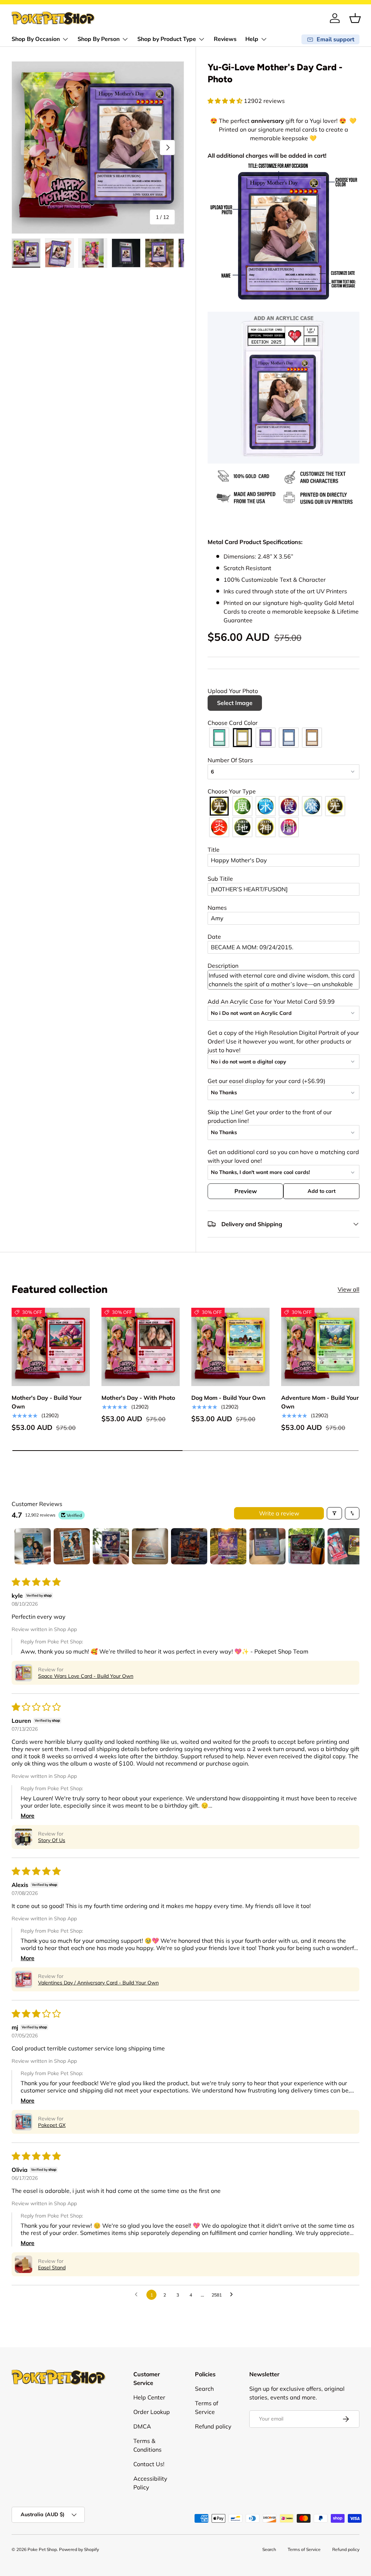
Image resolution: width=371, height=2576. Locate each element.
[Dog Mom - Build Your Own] (230, 1347)
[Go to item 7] (267, 1546)
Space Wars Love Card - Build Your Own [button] (86, 1676)
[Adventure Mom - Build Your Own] (320, 1347)
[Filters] (334, 1513)
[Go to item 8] (307, 1546)
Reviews (225, 39)
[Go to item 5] (189, 1546)
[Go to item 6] (228, 1546)
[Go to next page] (233, 2295)
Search (204, 2389)
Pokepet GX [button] (52, 2125)
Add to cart (322, 1191)
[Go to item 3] (111, 1546)
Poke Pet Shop (42, 2549)
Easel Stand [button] (52, 2268)
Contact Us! (149, 2464)
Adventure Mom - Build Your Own (320, 1402)
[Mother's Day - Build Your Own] (51, 1347)
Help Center (149, 2397)
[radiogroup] (284, 738)
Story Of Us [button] (52, 1840)
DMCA (142, 2426)
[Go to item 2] (72, 1546)
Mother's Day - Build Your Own (47, 1402)
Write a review (279, 1513)
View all (349, 1289)
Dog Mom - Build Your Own (228, 1398)
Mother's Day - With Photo (138, 1398)
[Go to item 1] (33, 1546)
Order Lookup (152, 2412)
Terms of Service (304, 2549)
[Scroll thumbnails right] (351, 1546)
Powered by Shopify (79, 2549)
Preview (246, 1191)
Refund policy (213, 2426)
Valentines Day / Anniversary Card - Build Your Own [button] (98, 1983)
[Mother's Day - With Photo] (141, 1347)
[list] (98, 148)
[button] (355, 18)
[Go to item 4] (150, 1546)
